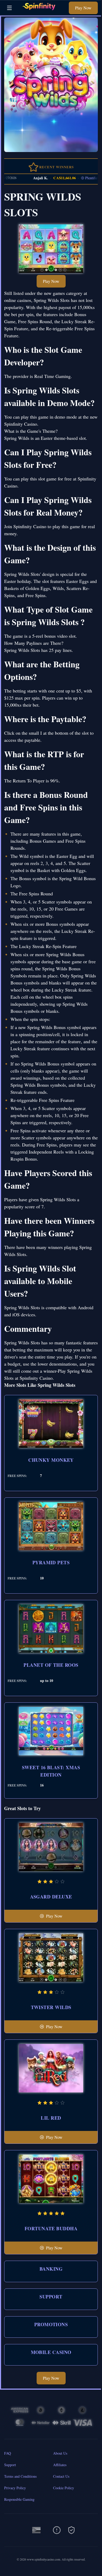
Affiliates (60, 2465)
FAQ (8, 2453)
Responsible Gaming (19, 2499)
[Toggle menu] (9, 8)
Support (51, 2297)
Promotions (51, 2324)
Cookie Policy (64, 2488)
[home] (42, 11)
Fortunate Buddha (51, 2228)
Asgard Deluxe (51, 1897)
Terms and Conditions (20, 2476)
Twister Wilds (51, 2007)
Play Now (83, 8)
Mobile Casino (51, 2352)
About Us (60, 2453)
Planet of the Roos (51, 1665)
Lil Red (51, 2118)
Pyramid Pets (51, 1562)
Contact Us (61, 2476)
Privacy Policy (15, 2488)
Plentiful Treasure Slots (83, 178)
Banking (51, 2269)
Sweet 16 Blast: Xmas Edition (51, 1771)
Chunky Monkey (51, 1460)
